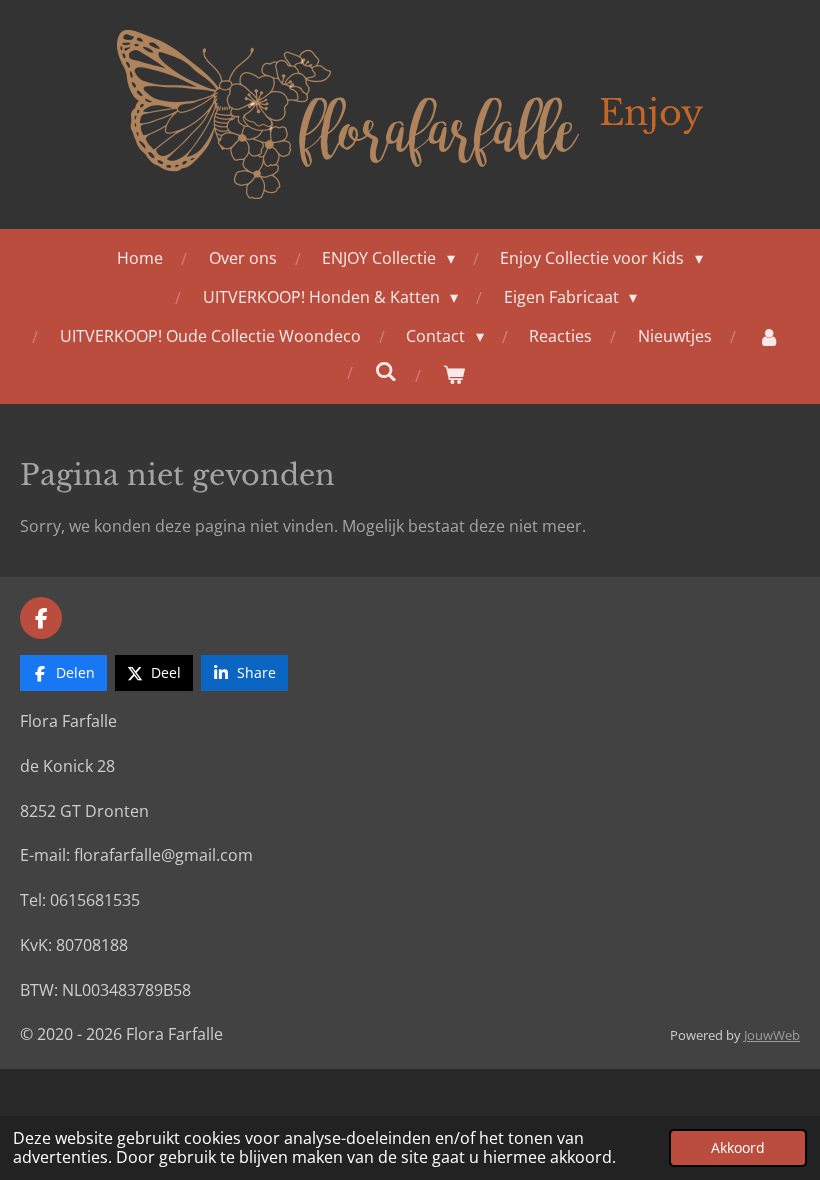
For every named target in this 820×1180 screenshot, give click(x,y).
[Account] (768, 336)
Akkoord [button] (738, 1147)
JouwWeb (772, 1035)
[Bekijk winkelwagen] (454, 374)
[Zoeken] (386, 371)
